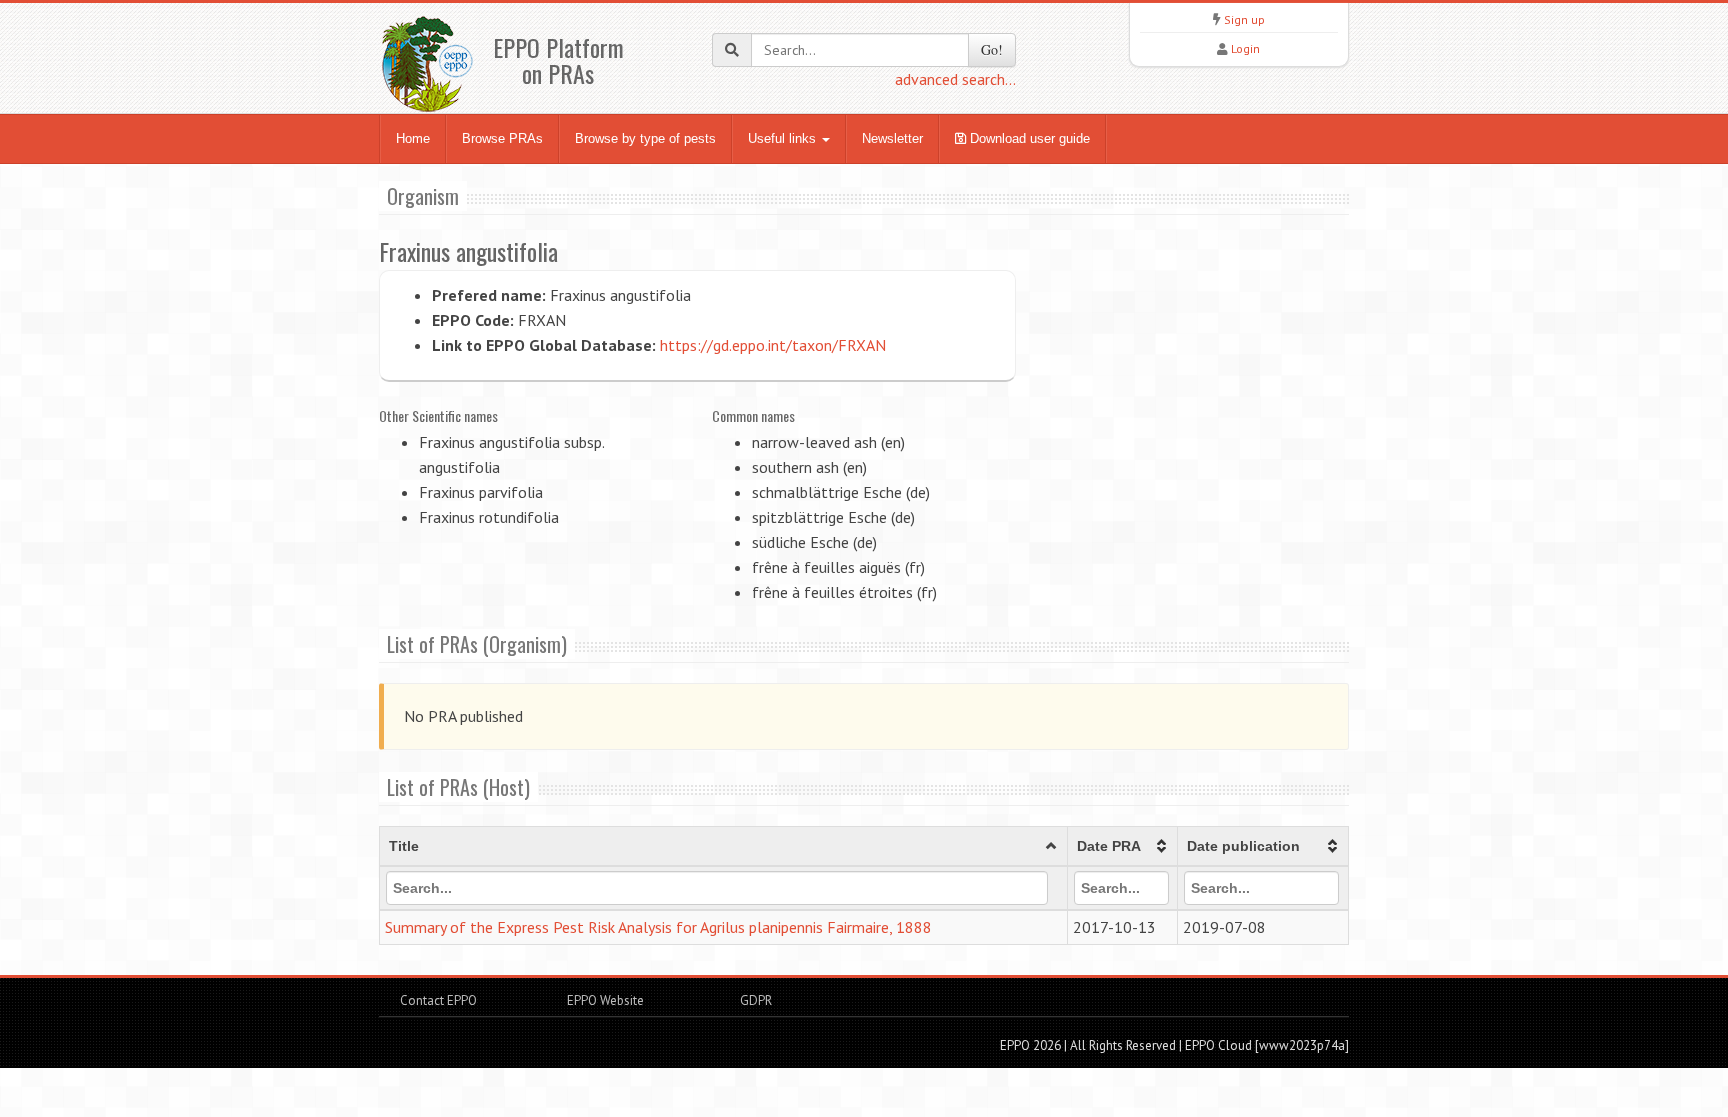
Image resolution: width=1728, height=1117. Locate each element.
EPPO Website (605, 1000)
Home (413, 138)
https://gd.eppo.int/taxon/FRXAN (773, 345)
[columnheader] (724, 847)
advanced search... (955, 79)
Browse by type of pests (645, 138)
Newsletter (892, 138)
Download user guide (1028, 138)
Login (1245, 48)
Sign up (1244, 19)
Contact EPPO (438, 1000)
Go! (992, 49)
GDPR (754, 1000)
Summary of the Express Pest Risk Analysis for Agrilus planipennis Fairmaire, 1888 (658, 927)
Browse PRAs (502, 138)
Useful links (784, 138)
